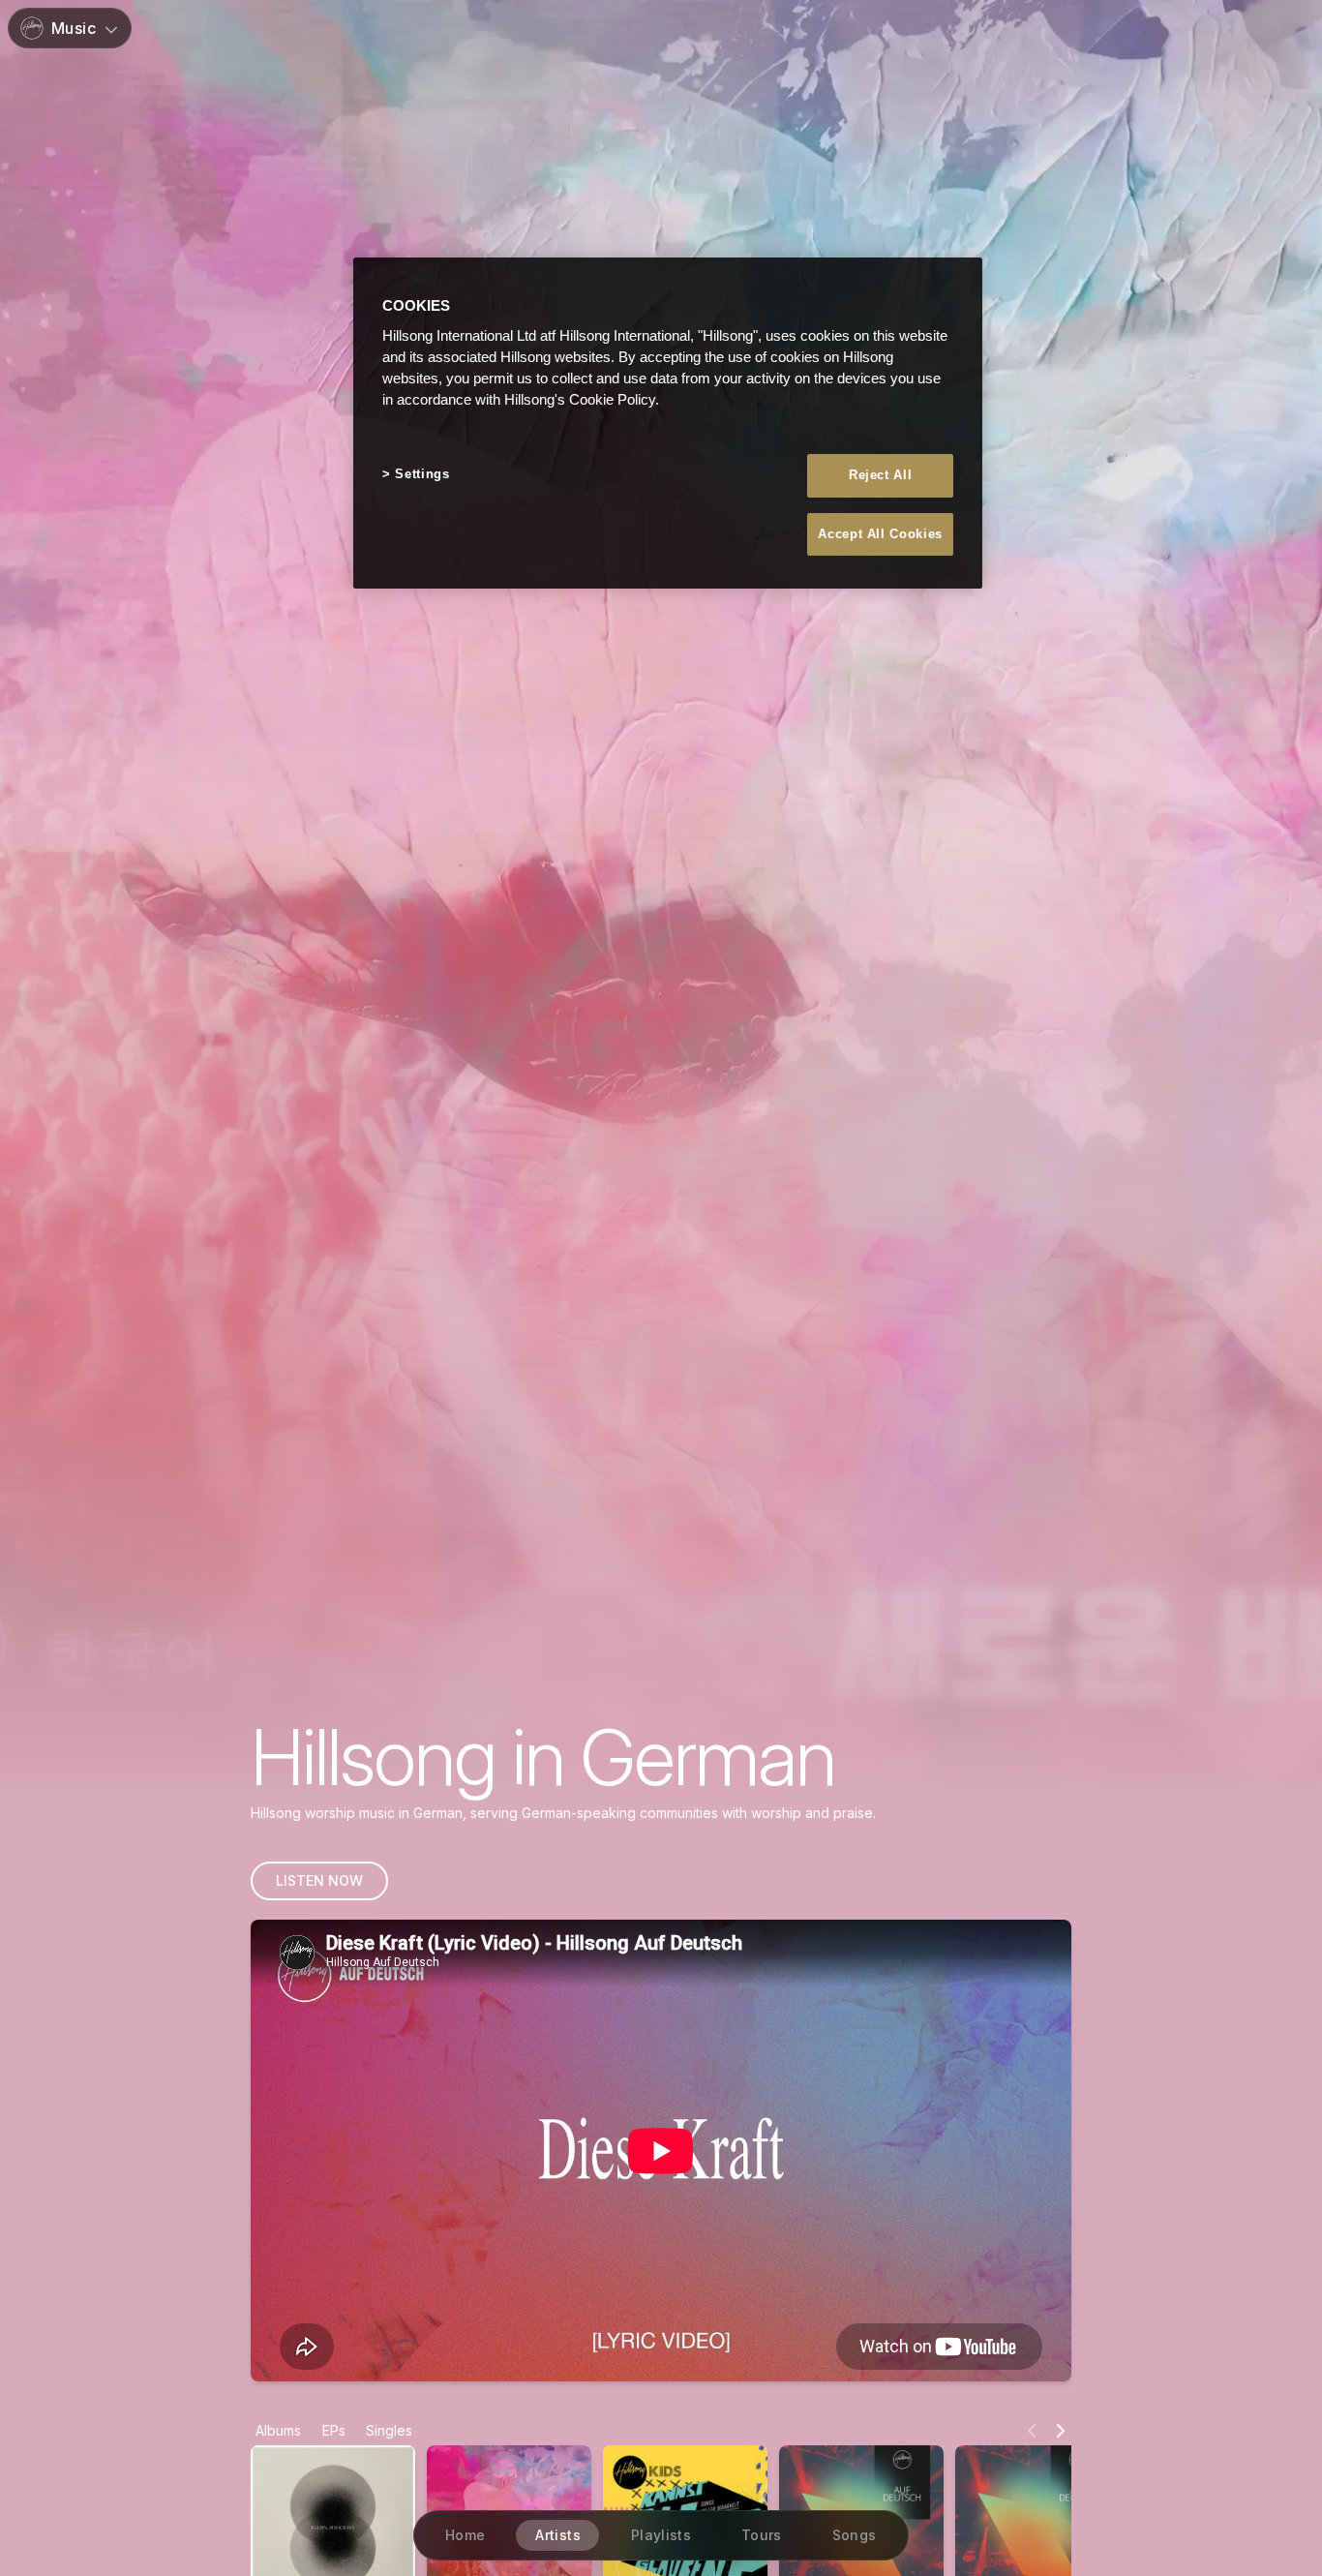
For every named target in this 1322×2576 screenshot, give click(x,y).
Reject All (881, 476)
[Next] (1061, 2431)
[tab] (278, 2431)
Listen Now (319, 1880)
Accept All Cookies (880, 534)
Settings (422, 475)
